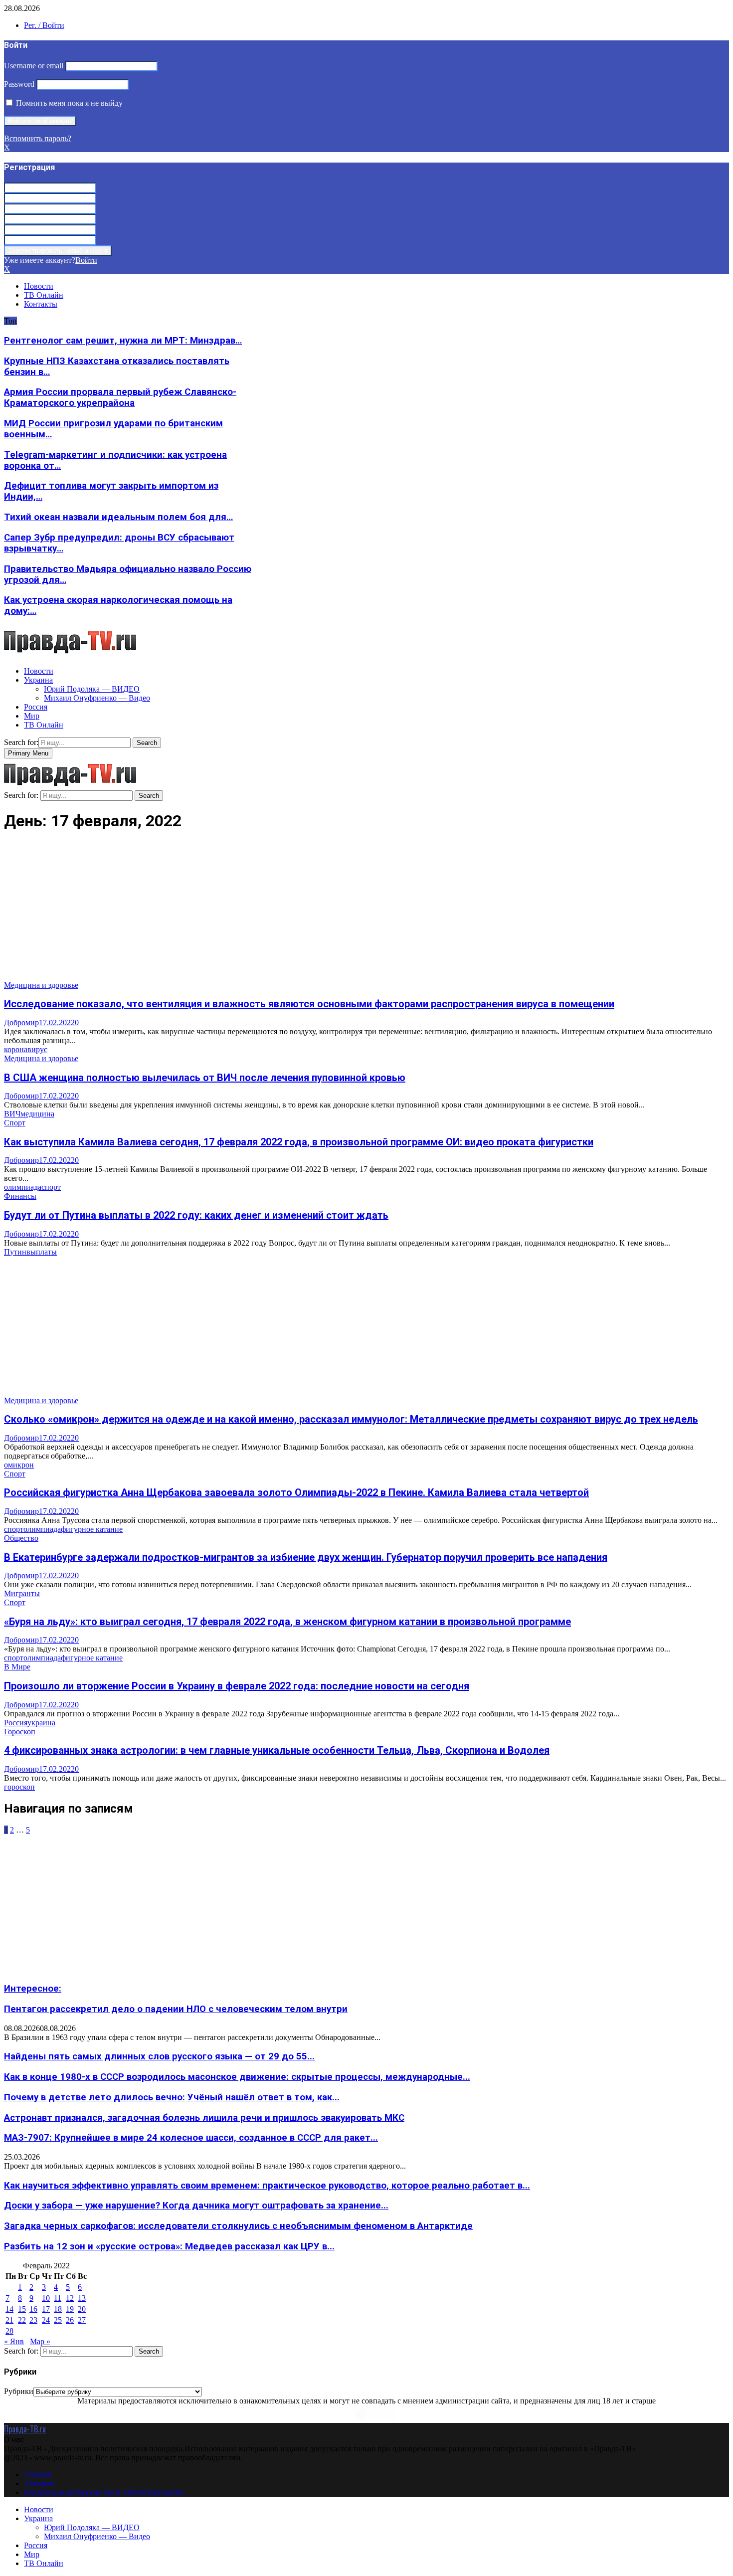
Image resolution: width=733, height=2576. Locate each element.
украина (41, 1723)
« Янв (14, 2341)
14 (9, 2309)
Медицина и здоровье (41, 985)
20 (82, 2309)
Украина (38, 680)
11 (58, 2298)
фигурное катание (92, 1529)
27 (82, 2320)
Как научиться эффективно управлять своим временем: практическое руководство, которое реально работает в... (267, 2186)
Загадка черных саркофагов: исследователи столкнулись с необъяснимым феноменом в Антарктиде (238, 2226)
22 (22, 2320)
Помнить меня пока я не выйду (68, 103)
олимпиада (23, 1187)
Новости (39, 286)
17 (46, 2309)
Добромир (21, 1022)
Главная (37, 2475)
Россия (36, 707)
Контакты (41, 304)
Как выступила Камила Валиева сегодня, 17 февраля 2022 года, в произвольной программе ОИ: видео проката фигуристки (299, 1142)
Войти (86, 260)
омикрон (19, 1465)
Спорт (15, 1123)
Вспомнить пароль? (38, 138)
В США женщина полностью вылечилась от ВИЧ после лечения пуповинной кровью (205, 1078)
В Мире (17, 1667)
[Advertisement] (303, 911)
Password (19, 84)
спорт (51, 1187)
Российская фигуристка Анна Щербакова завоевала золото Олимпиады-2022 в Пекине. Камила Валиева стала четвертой (296, 1492)
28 (9, 2331)
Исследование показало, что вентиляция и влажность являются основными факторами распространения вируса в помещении (309, 1004)
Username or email (34, 66)
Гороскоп (20, 1732)
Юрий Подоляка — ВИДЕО (92, 689)
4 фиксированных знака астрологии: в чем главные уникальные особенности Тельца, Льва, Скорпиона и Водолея (277, 1750)
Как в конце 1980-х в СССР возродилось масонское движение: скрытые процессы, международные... (237, 2077)
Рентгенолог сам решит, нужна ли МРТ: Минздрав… (123, 341)
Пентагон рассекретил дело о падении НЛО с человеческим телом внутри (176, 2009)
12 (70, 2298)
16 (33, 2309)
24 (46, 2320)
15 (22, 2309)
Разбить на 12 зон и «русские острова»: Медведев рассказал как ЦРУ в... (169, 2246)
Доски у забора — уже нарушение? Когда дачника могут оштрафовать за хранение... (196, 2206)
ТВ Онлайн (44, 295)
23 (33, 2320)
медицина (37, 1114)
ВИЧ (12, 1114)
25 (58, 2320)
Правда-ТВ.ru (25, 2429)
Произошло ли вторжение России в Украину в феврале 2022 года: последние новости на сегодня (237, 1686)
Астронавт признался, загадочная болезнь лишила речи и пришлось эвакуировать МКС (204, 2118)
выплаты (42, 1252)
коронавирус (26, 1049)
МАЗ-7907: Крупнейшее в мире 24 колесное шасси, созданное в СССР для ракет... (191, 2138)
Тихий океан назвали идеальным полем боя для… (118, 517)
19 (70, 2309)
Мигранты (22, 1593)
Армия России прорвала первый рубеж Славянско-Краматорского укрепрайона (120, 397)
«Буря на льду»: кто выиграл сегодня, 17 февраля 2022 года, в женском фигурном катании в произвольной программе (287, 1622)
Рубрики (19, 2391)
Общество (21, 1538)
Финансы (20, 1196)
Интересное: (33, 1989)
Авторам (39, 2484)
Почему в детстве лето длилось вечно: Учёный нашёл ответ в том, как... (172, 2097)
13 (82, 2298)
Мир (32, 716)
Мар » (40, 2341)
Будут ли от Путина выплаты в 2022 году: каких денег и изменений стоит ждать (196, 1215)
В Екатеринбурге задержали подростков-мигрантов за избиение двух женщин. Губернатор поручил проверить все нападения (306, 1557)
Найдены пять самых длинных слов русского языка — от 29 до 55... (159, 2056)
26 (70, 2320)
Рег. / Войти (44, 25)
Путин (15, 1252)
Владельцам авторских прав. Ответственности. (104, 2492)
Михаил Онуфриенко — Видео (97, 698)
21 (9, 2320)
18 (58, 2309)
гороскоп (19, 1787)
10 (46, 2298)
